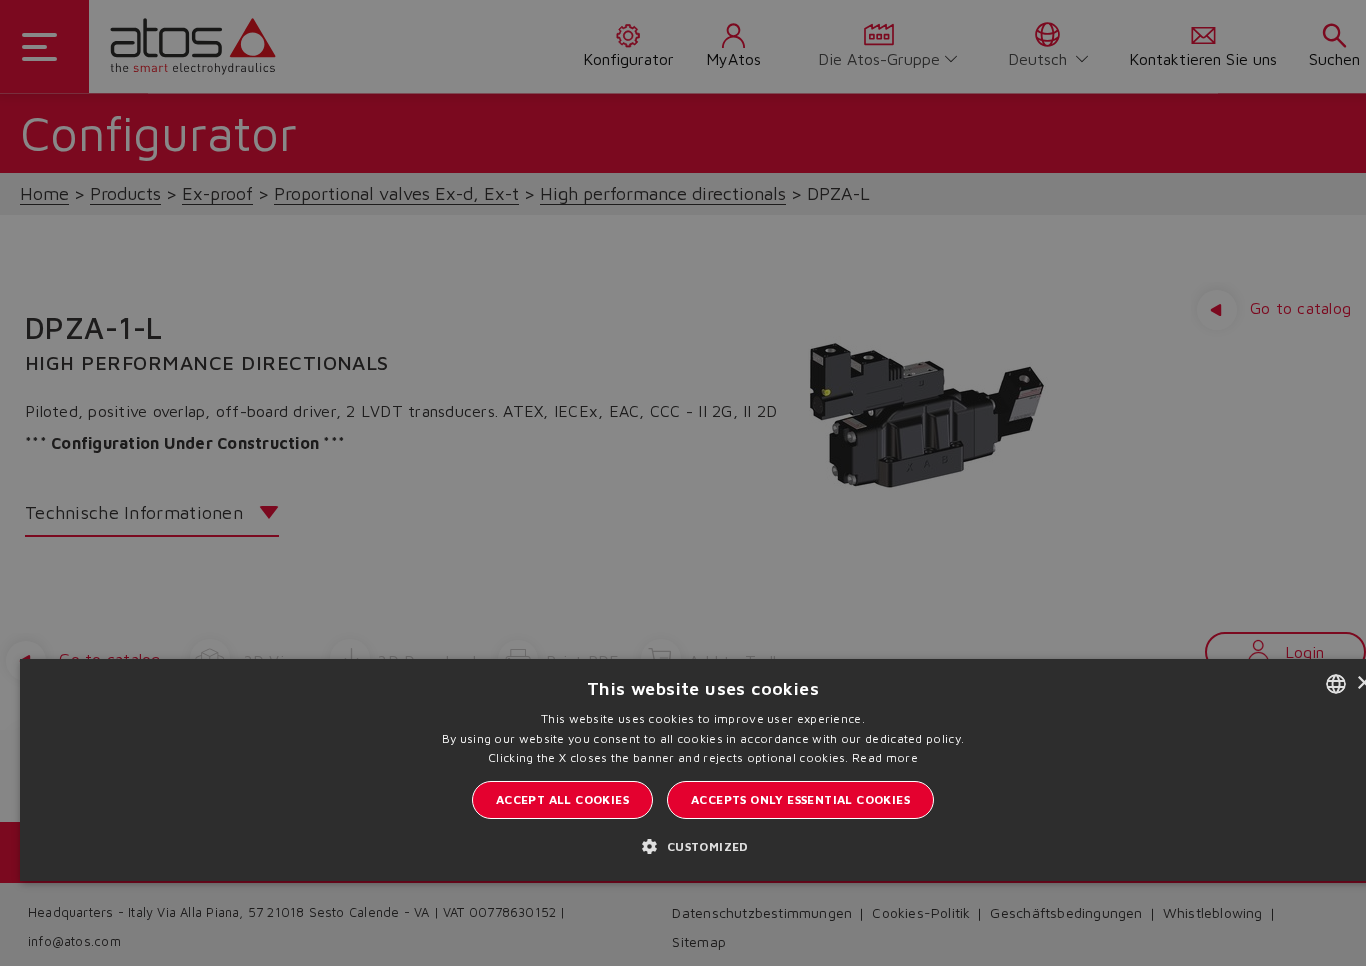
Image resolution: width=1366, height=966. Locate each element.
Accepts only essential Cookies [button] (800, 799)
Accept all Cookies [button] (562, 799)
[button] (702, 845)
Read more (885, 757)
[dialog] (683, 483)
